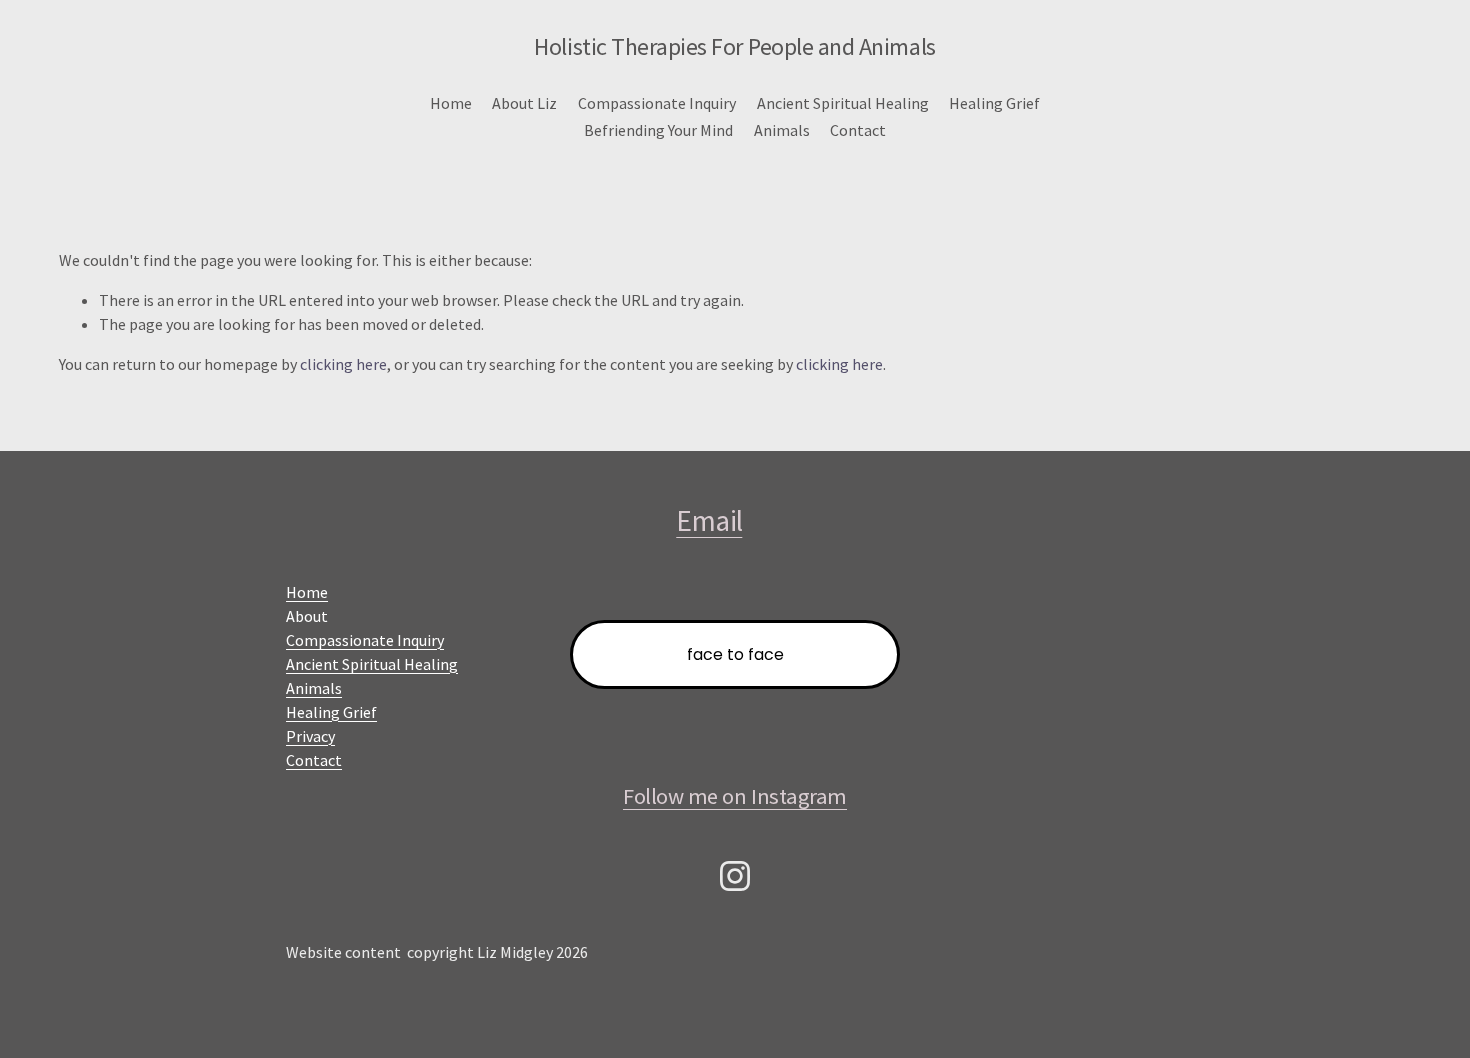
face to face (735, 654)
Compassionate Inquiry (657, 103)
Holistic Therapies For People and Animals (734, 46)
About (307, 616)
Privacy (310, 736)
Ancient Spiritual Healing (843, 103)
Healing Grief (994, 103)
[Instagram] (735, 876)
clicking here (343, 364)
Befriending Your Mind (658, 130)
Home (451, 103)
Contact (858, 130)
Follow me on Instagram (735, 796)
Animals (782, 130)
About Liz (524, 103)
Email (709, 520)
